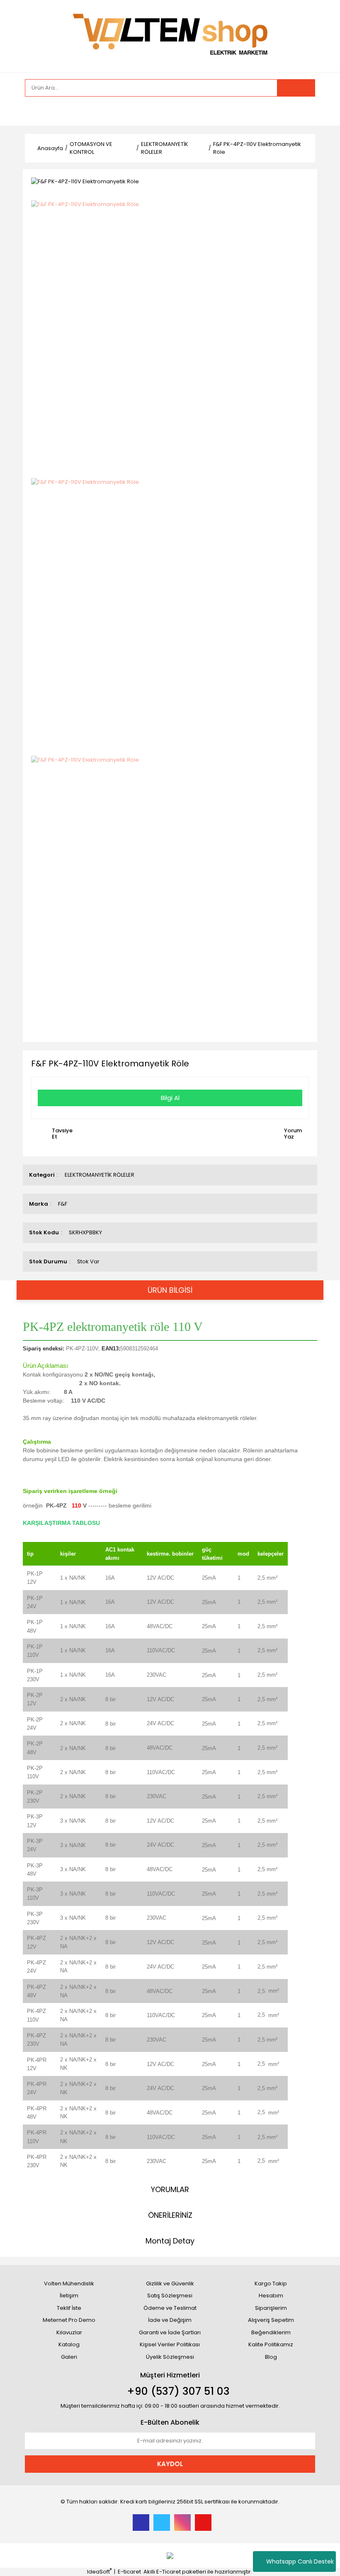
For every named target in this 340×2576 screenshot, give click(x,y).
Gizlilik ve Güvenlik (170, 2283)
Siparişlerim (271, 2308)
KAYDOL (170, 2464)
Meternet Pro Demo (69, 2320)
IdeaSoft (99, 2572)
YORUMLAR (170, 2189)
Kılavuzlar (69, 2332)
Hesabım (271, 2296)
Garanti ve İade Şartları (170, 2332)
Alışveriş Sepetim (271, 2320)
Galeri (69, 2357)
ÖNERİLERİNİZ (170, 2215)
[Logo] (170, 35)
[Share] (307, 181)
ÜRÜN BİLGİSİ (170, 1290)
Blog (271, 2357)
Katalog (69, 2344)
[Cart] (303, 111)
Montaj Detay (170, 2241)
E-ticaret (129, 2572)
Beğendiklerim (271, 2332)
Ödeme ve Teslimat (170, 2308)
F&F (63, 1204)
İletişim (69, 2296)
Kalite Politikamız (271, 2344)
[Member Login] (33, 111)
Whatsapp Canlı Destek (300, 2561)
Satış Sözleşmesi (170, 2296)
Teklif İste (69, 2308)
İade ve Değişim (170, 2320)
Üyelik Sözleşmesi (170, 2357)
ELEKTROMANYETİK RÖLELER (100, 1175)
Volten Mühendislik (69, 2283)
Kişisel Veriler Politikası (170, 2344)
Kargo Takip (271, 2283)
